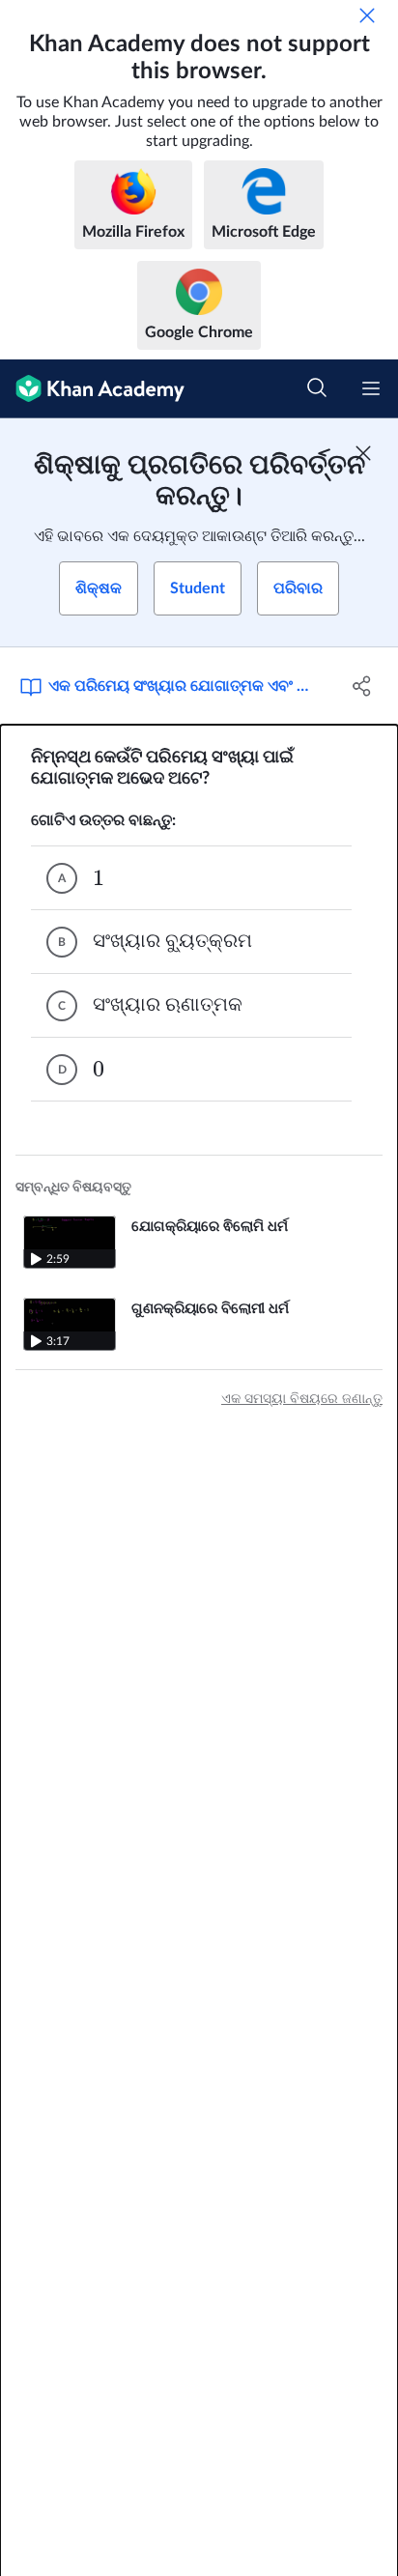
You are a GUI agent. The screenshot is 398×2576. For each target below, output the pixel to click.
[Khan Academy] (92, 389)
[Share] (362, 686)
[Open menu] (371, 388)
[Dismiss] (367, 15)
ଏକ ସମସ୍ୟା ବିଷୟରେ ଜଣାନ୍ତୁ (302, 1399)
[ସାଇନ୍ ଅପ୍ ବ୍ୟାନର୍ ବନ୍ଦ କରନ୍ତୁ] (363, 453)
